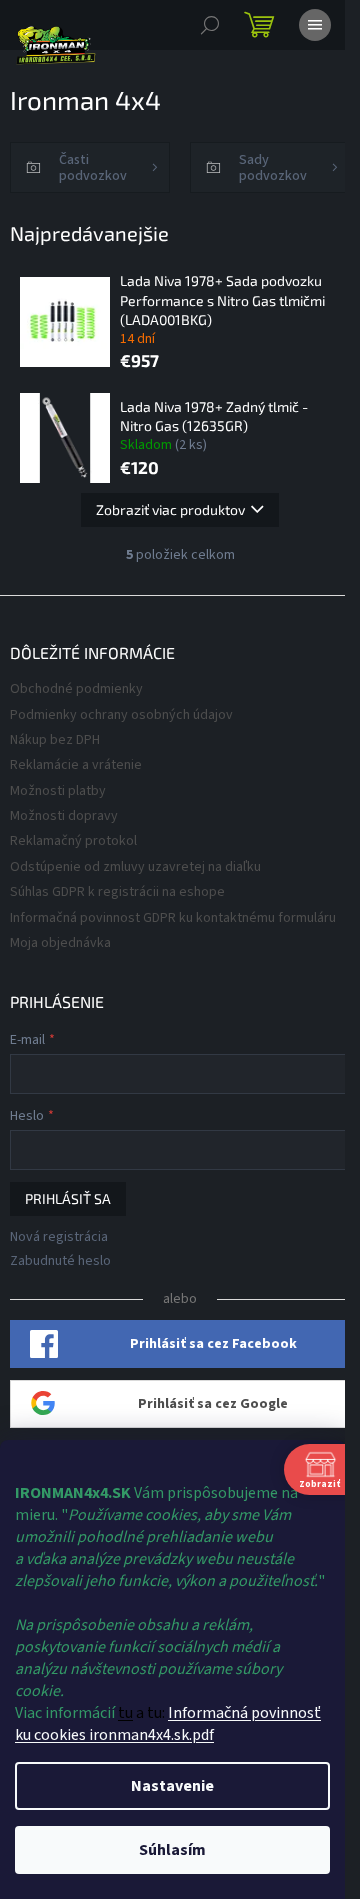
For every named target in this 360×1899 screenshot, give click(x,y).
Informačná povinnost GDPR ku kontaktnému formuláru (173, 918)
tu (125, 1713)
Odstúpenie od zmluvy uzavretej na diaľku (135, 867)
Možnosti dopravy (64, 816)
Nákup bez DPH (55, 740)
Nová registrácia (59, 1237)
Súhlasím (172, 1850)
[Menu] (315, 25)
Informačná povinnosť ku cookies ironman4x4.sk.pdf (168, 1724)
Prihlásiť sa (68, 1198)
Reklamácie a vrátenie (76, 765)
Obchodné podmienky (76, 689)
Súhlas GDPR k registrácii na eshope (117, 892)
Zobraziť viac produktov (170, 509)
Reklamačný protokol (73, 841)
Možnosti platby (58, 791)
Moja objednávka (60, 943)
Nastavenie (172, 1786)
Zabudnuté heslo (60, 1261)
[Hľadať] (210, 25)
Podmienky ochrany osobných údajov (121, 715)
